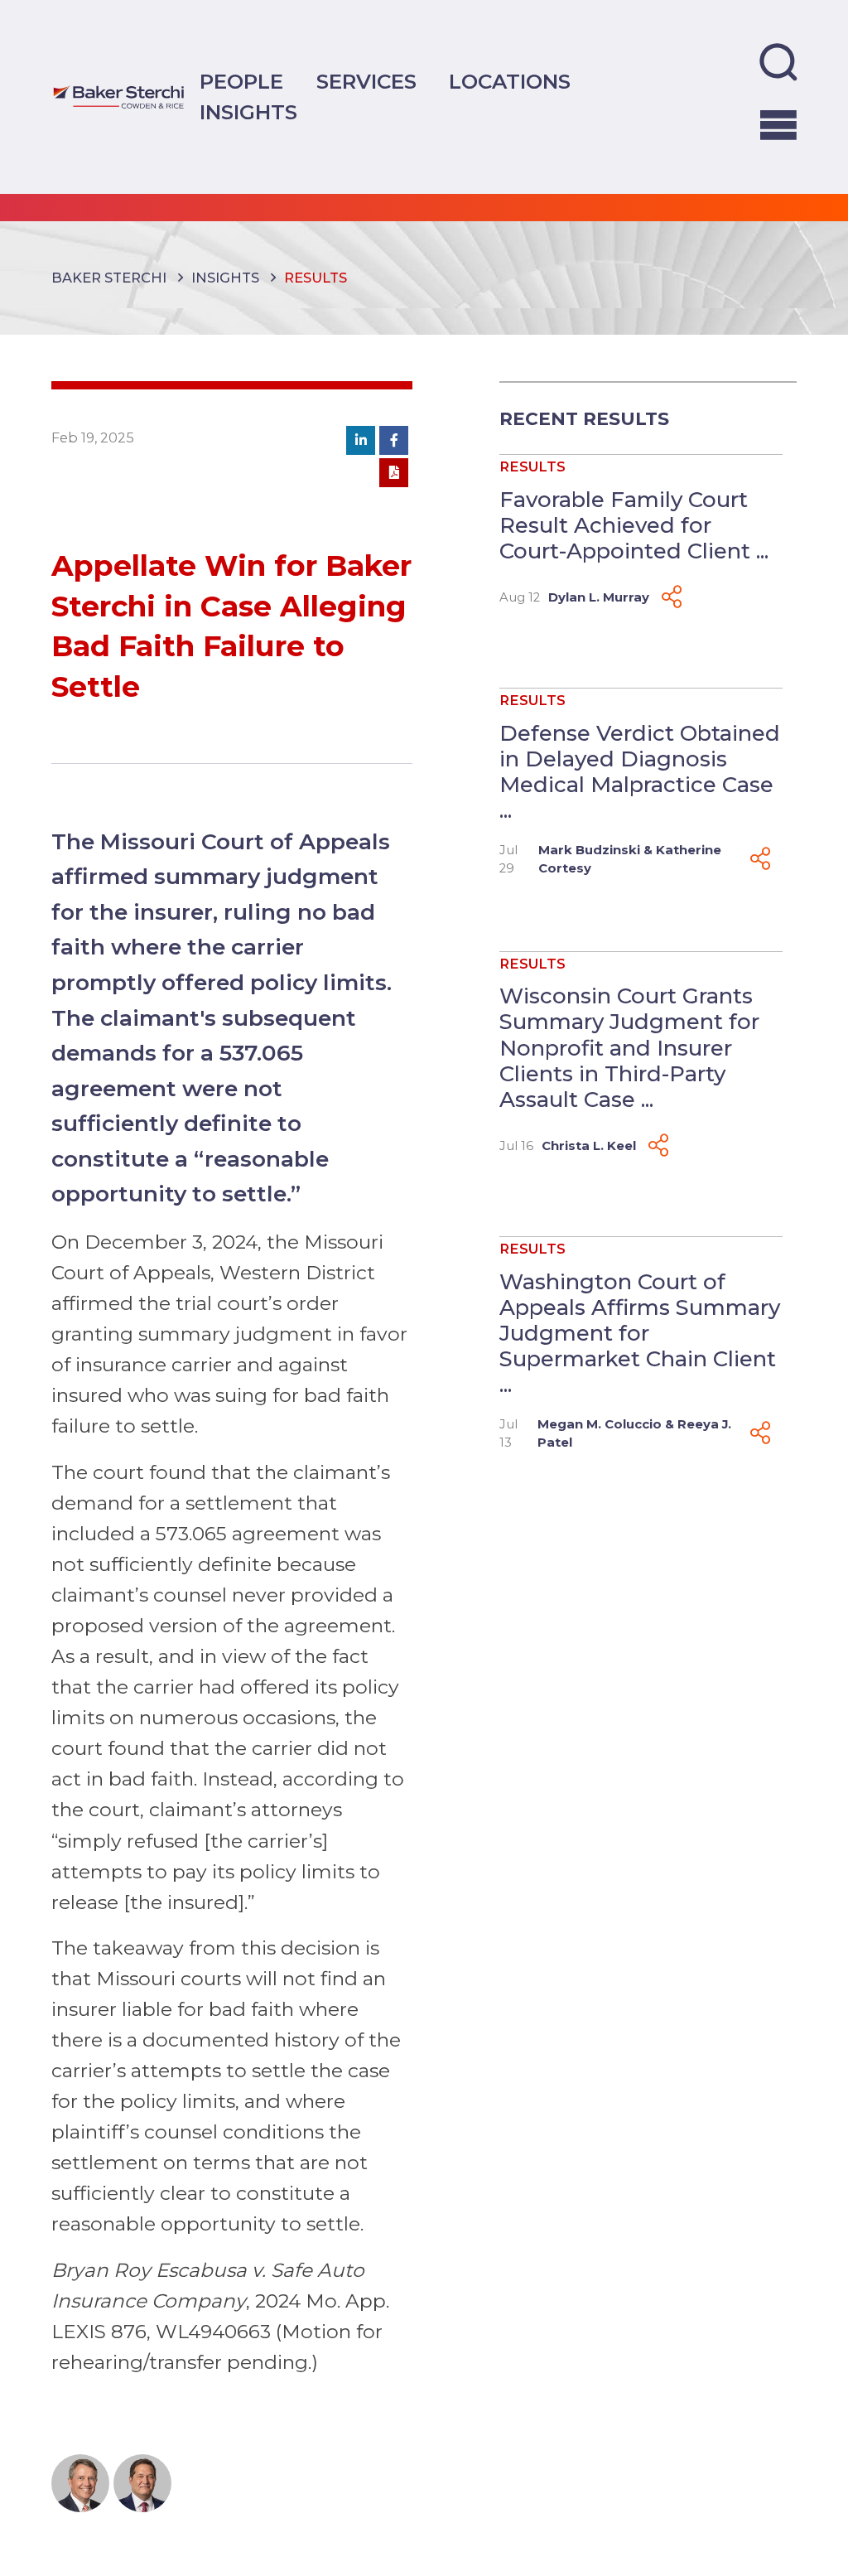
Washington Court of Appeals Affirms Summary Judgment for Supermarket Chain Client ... (640, 1333)
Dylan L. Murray (599, 597)
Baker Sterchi (109, 278)
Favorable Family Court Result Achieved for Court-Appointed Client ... (634, 525)
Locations (510, 81)
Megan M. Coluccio (600, 1424)
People (241, 81)
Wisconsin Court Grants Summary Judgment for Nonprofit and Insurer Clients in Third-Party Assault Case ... (629, 1047)
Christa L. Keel (589, 1146)
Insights (248, 112)
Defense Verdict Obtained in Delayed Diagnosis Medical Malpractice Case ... (640, 772)
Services (366, 81)
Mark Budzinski (589, 850)
